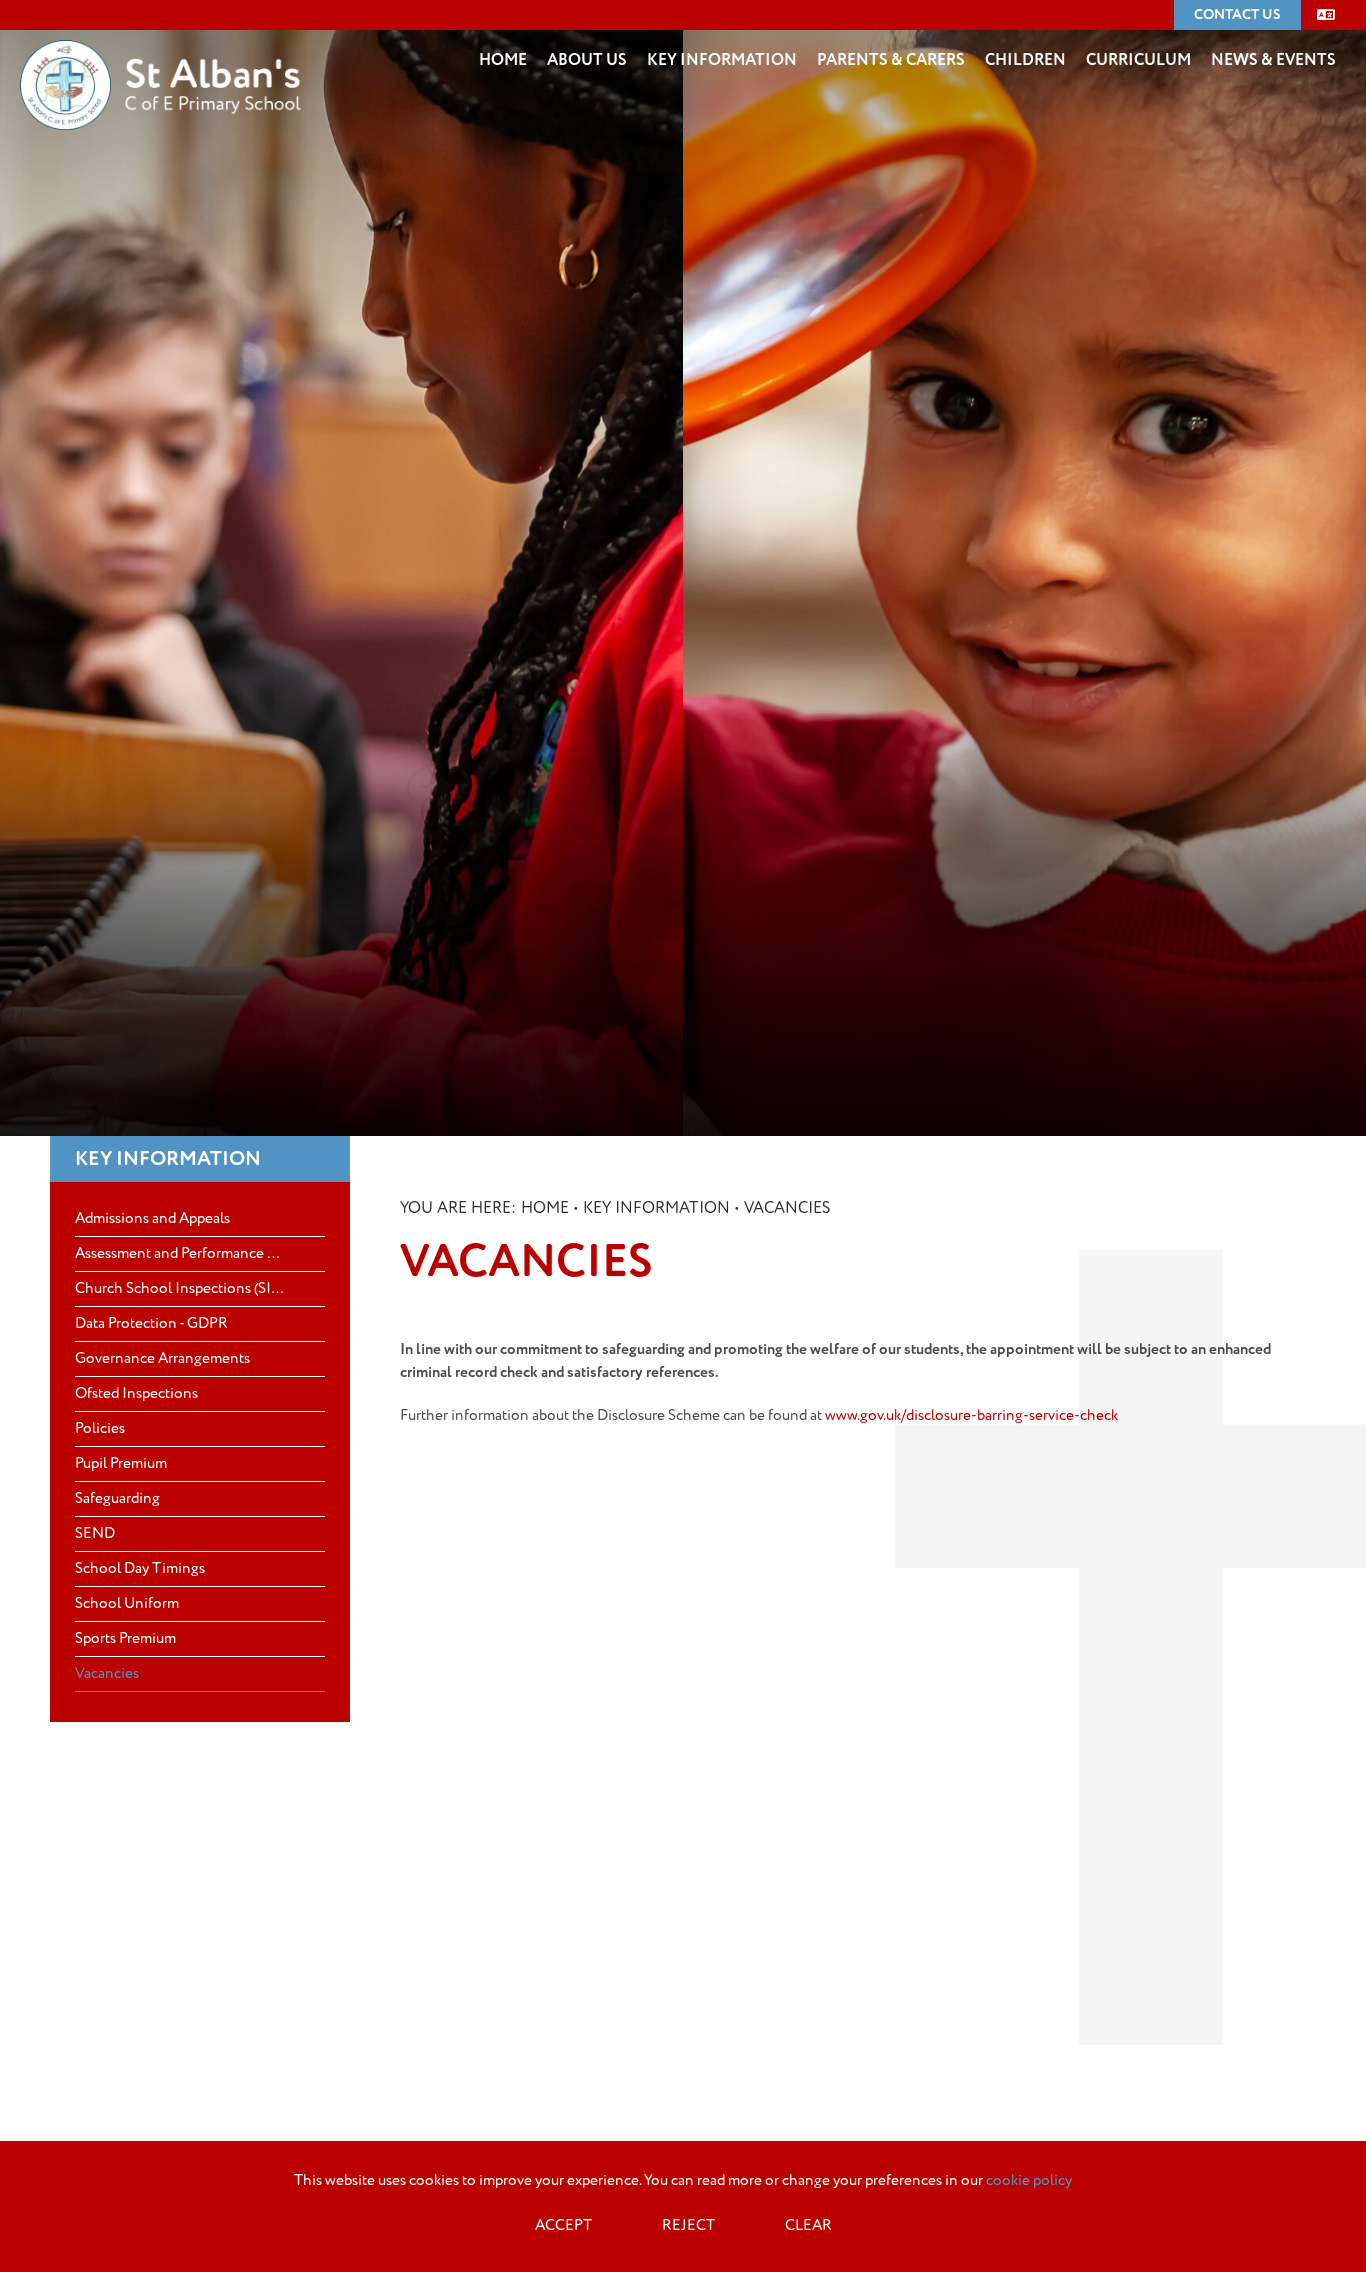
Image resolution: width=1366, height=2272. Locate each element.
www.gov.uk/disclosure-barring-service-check (971, 1415)
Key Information (168, 1158)
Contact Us (1237, 14)
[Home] (160, 55)
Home (545, 1208)
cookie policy (1029, 2180)
